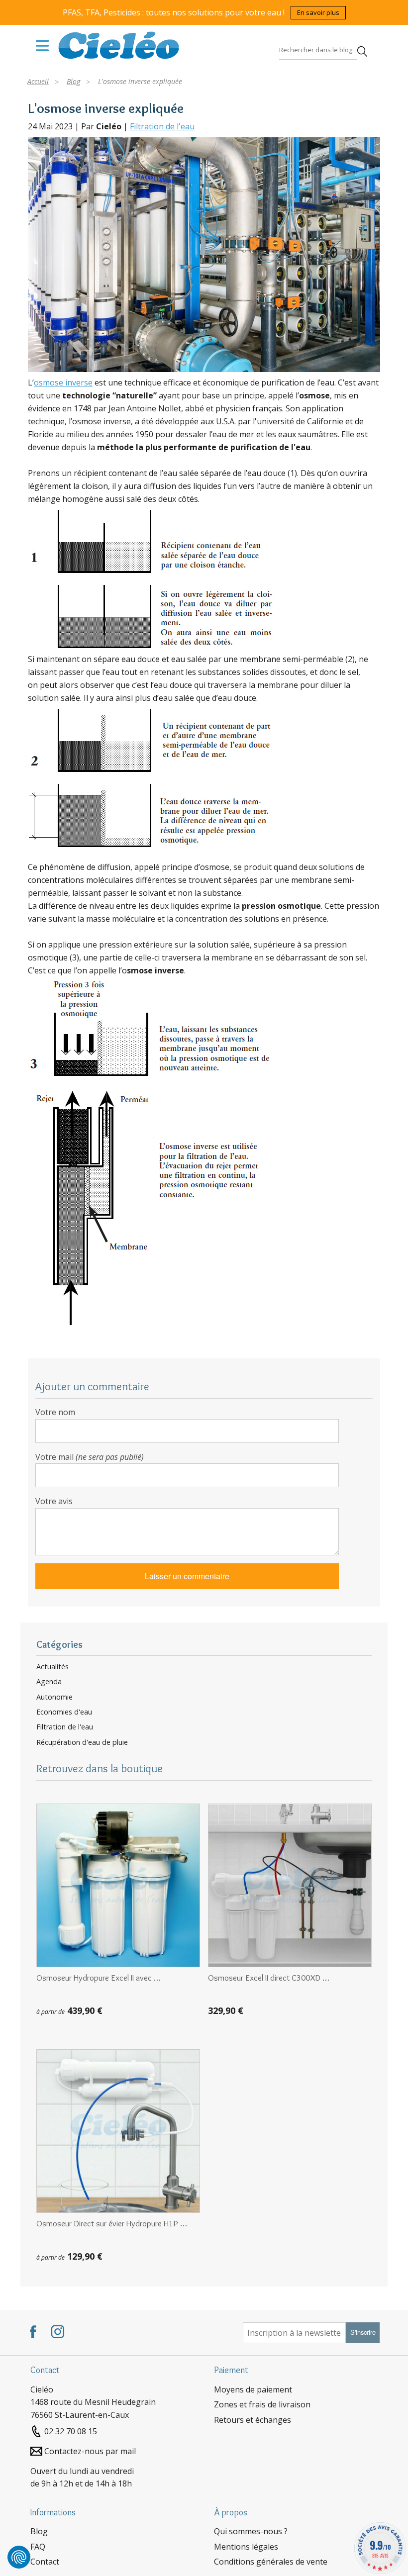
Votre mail (90, 1457)
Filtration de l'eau (162, 126)
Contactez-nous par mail (90, 2451)
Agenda (49, 1682)
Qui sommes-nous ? (251, 2531)
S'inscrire (363, 2332)
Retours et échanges (253, 2420)
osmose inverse (63, 382)
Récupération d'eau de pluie (82, 1742)
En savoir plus (318, 12)
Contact (45, 2562)
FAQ (38, 2547)
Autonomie (54, 1697)
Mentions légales (246, 2547)
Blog (39, 2531)
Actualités (52, 1667)
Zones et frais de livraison (262, 2404)
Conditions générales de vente (271, 2562)
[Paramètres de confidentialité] (19, 2557)
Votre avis (54, 1501)
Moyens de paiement (253, 2389)
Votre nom (55, 1412)
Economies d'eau (64, 1712)
